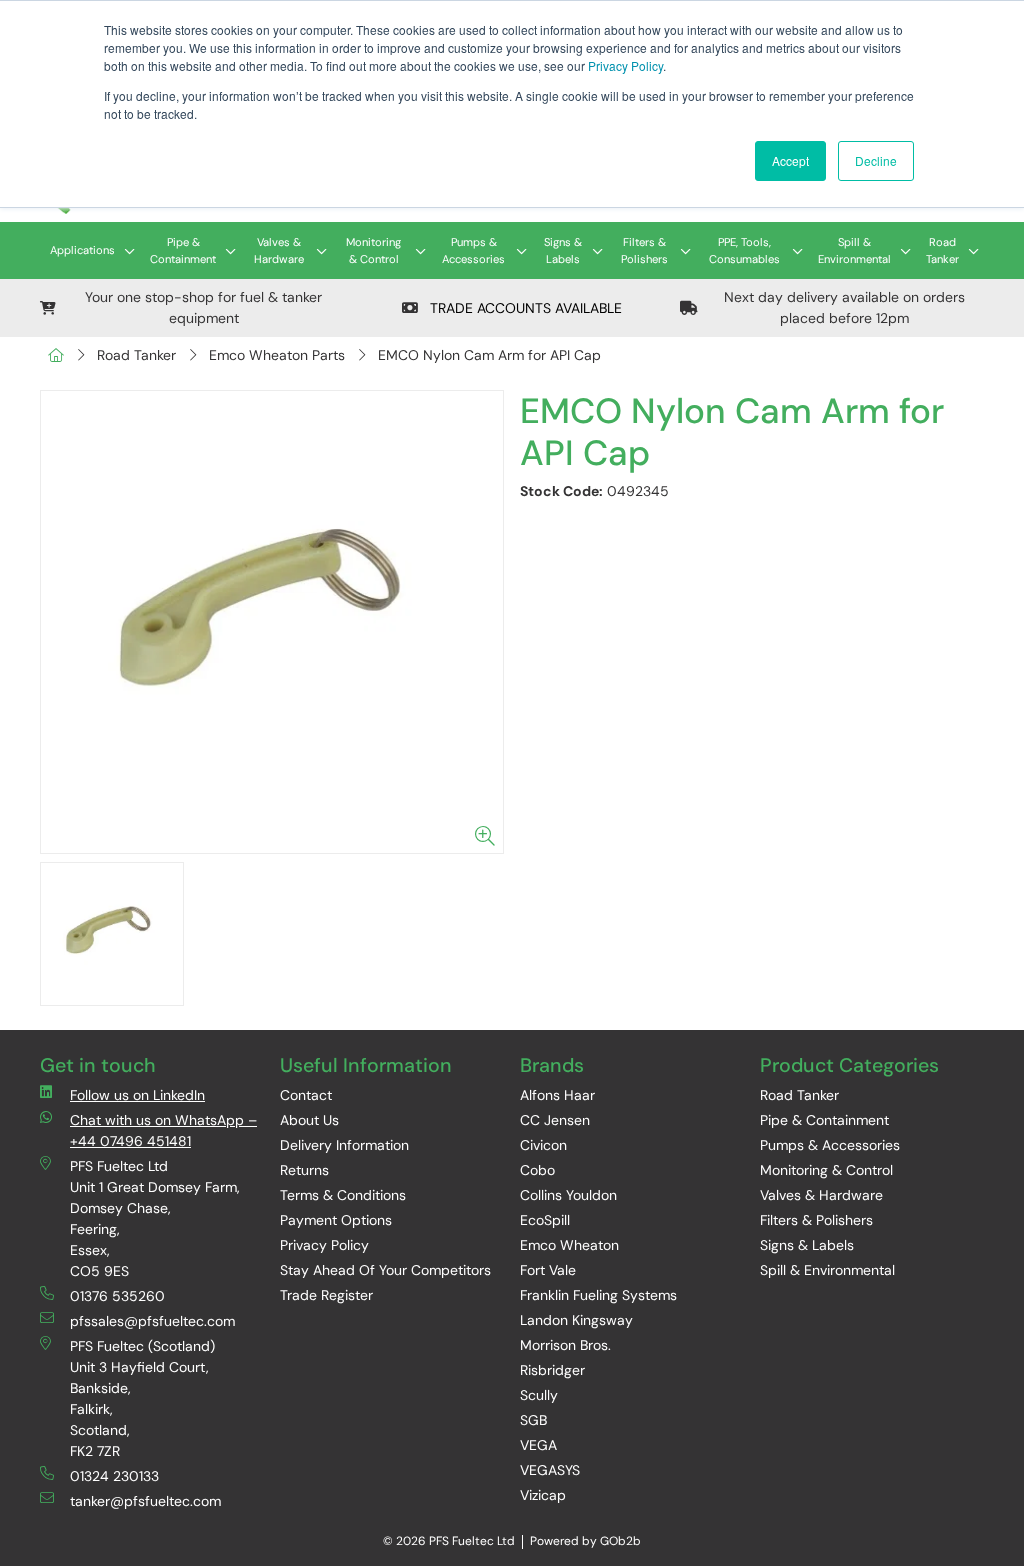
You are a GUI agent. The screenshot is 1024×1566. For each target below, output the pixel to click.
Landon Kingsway (576, 1320)
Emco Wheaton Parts (277, 355)
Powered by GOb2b (585, 1541)
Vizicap (543, 1495)
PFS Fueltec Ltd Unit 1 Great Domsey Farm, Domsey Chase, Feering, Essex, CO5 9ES (155, 1218)
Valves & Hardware (279, 250)
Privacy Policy (625, 65)
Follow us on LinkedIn (137, 1095)
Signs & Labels (563, 250)
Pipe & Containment (183, 250)
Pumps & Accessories (473, 250)
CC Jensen (555, 1120)
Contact (306, 1095)
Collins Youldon (568, 1195)
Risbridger (552, 1370)
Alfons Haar (557, 1095)
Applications (82, 250)
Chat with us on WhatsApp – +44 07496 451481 (163, 1130)
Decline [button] (876, 160)
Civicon (543, 1145)
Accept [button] (790, 160)
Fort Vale (548, 1270)
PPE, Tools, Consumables (744, 250)
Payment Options (336, 1220)
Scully (539, 1395)
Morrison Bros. (565, 1345)
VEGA (538, 1445)
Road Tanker (942, 250)
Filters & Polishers (644, 250)
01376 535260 (117, 1296)
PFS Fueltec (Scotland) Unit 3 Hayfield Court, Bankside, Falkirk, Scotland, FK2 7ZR (142, 1398)
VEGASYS (550, 1470)
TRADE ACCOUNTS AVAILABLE (524, 308)
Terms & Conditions (343, 1195)
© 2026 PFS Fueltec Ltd (449, 1541)
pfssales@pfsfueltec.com (152, 1321)
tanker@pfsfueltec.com (145, 1501)
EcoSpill (545, 1220)
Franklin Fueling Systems (598, 1295)
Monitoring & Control (373, 250)
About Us (309, 1120)
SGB (533, 1420)
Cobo (537, 1170)
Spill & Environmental (854, 250)
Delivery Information (344, 1145)
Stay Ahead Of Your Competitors (385, 1270)
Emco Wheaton (569, 1245)
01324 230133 (114, 1476)
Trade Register (326, 1295)
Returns (304, 1170)
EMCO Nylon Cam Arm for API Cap (489, 355)
